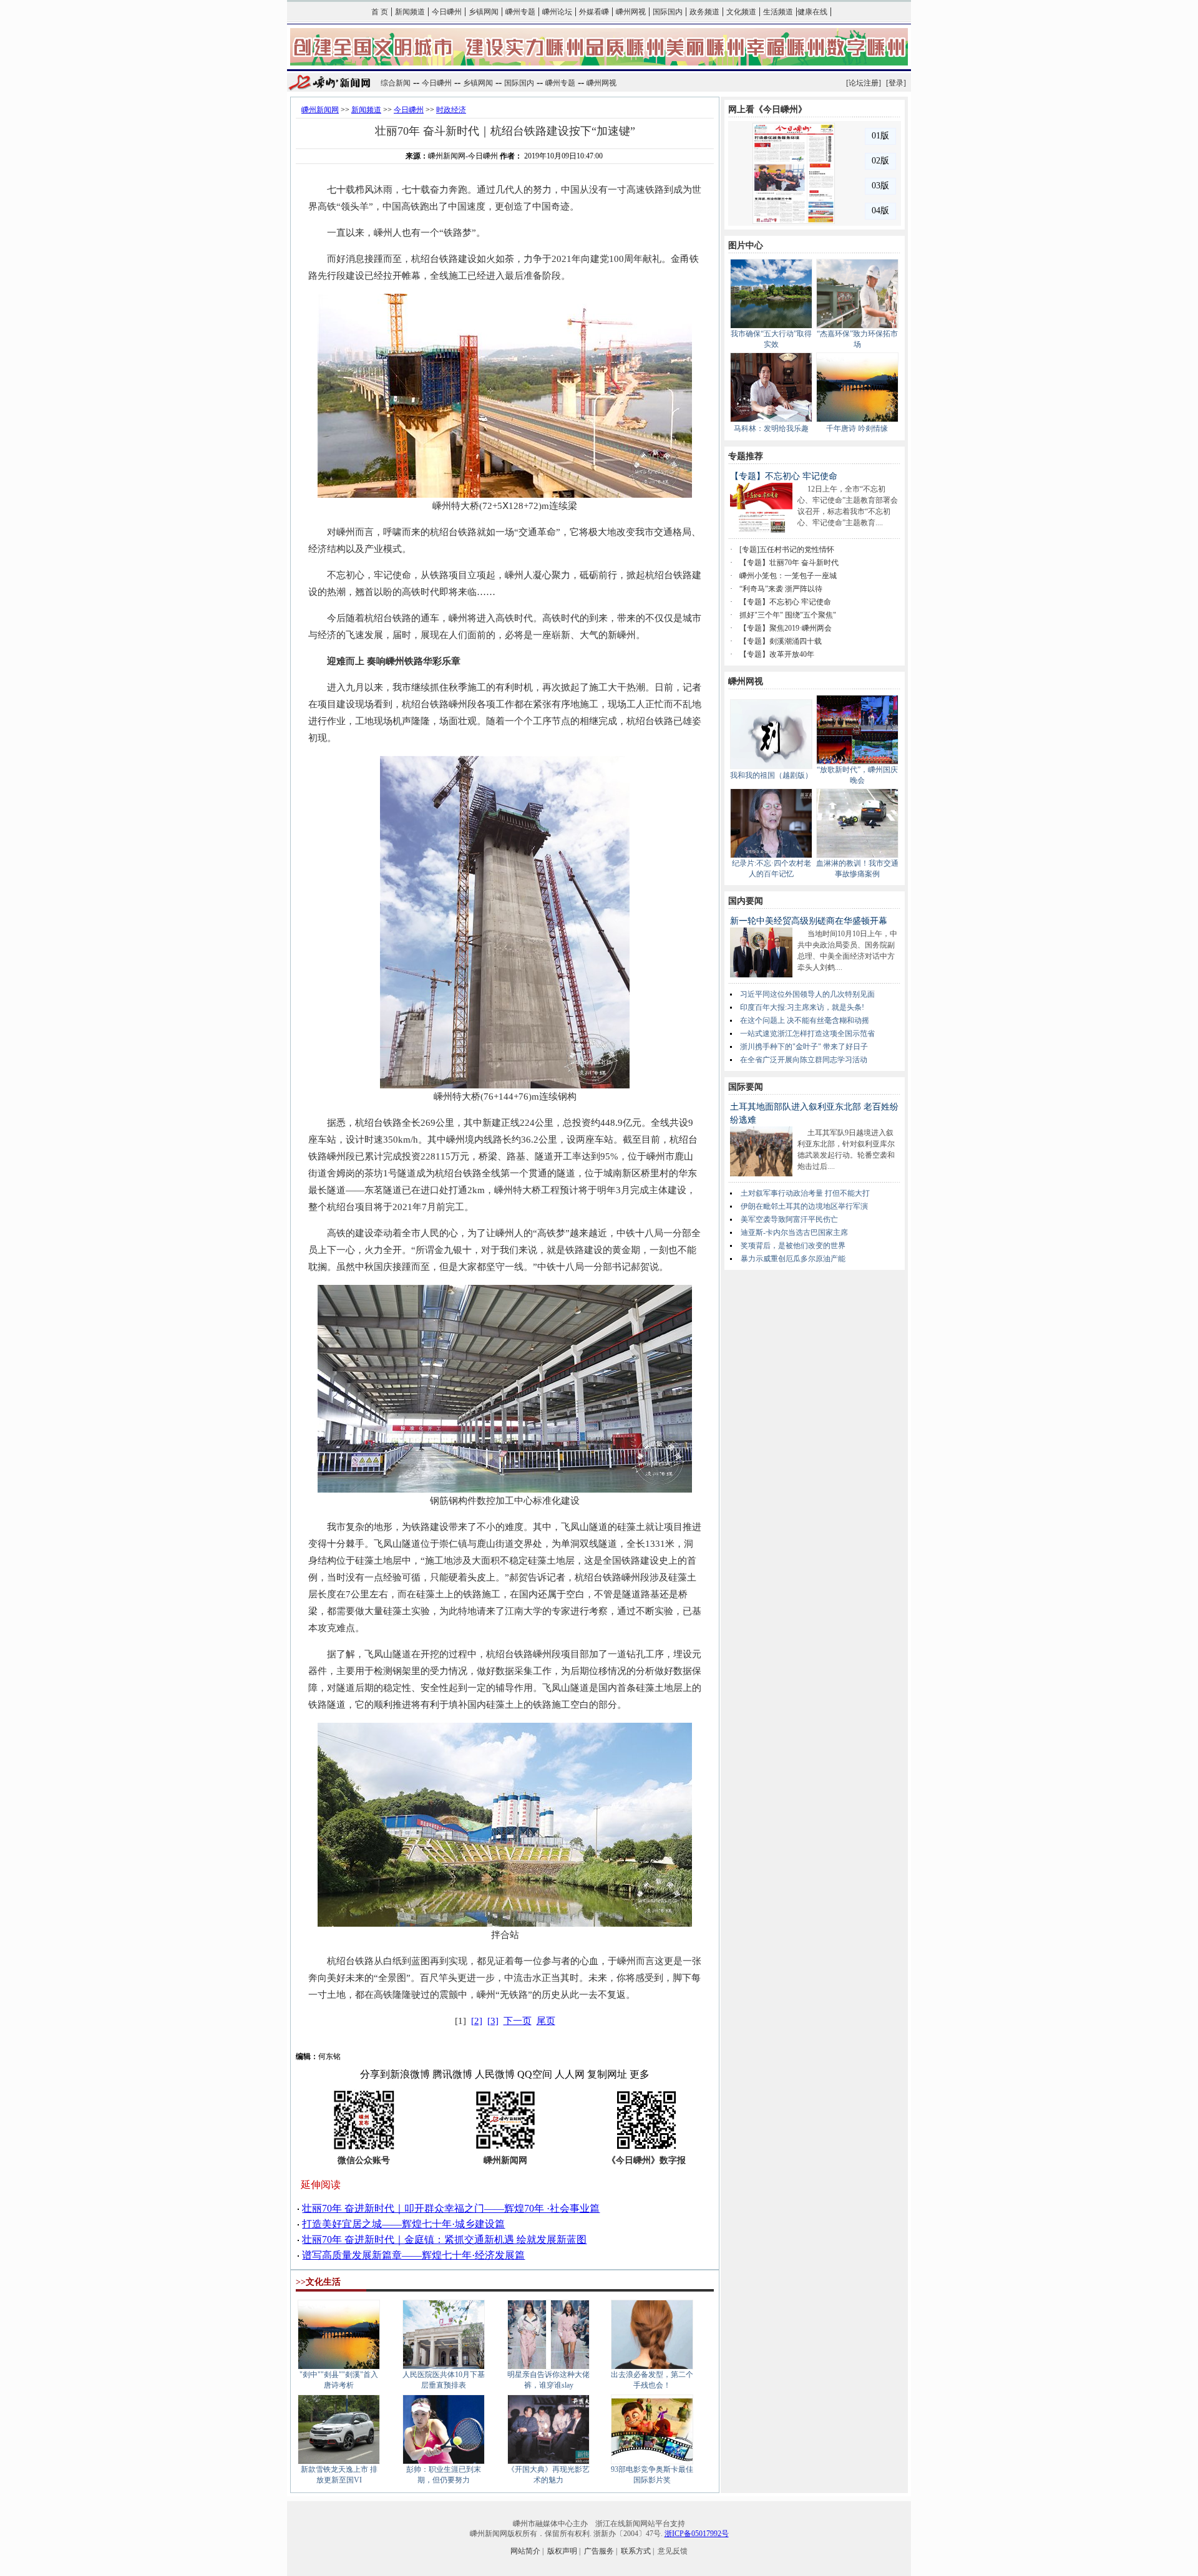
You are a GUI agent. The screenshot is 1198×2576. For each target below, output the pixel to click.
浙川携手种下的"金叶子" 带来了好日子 (804, 1047)
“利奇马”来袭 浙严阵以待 (781, 589)
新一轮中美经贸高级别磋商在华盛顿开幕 (809, 921)
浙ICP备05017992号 (697, 2534)
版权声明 (562, 2551)
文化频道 (741, 12)
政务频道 (704, 12)
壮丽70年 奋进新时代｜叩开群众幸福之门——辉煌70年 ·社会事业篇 (451, 2208)
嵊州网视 (631, 12)
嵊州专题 (520, 12)
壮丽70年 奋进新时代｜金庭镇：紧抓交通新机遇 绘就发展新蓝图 (444, 2239)
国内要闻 (746, 901)
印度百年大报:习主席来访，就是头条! (802, 1007)
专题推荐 (746, 456)
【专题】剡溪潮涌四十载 (781, 641)
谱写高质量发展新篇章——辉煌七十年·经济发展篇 (413, 2255)
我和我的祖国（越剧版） (771, 775)
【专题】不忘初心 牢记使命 (784, 476)
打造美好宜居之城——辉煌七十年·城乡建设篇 (403, 2224)
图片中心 (746, 245)
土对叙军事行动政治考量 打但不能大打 (805, 1193)
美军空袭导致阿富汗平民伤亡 (789, 1219)
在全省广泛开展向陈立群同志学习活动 (804, 1060)
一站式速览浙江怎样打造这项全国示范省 (807, 1034)
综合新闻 (396, 83)
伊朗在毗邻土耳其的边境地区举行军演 (804, 1206)
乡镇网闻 (484, 12)
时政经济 (451, 110)
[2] (477, 2021)
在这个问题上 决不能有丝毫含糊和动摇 (805, 1020)
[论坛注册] (864, 83)
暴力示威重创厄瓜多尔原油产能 (793, 1259)
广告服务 (599, 2551)
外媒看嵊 (594, 12)
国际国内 (668, 12)
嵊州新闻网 (320, 110)
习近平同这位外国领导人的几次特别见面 (807, 994)
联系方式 (636, 2551)
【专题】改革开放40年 (777, 654)
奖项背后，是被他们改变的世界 (793, 1246)
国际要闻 (746, 1087)
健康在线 (812, 12)
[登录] (896, 83)
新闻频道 (410, 12)
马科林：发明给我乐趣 (771, 429)
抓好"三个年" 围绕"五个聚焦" (788, 615)
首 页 (380, 12)
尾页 (546, 2021)
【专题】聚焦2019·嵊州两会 (786, 628)
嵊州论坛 (557, 12)
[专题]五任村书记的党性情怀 (787, 550)
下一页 (518, 2021)
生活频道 (778, 12)
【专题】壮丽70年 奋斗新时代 (789, 563)
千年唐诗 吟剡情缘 (857, 429)
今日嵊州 (447, 12)
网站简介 (525, 2551)
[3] (493, 2021)
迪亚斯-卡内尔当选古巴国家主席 (794, 1232)
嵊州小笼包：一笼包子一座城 (788, 576)
